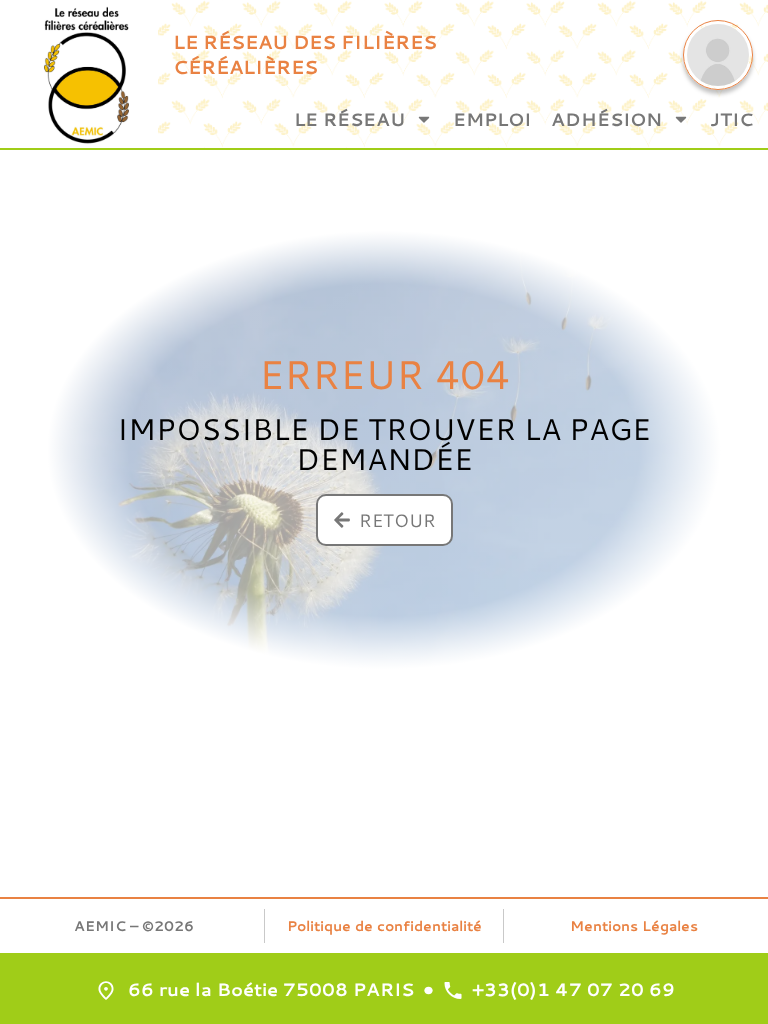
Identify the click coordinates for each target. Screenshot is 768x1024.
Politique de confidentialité (384, 926)
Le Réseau (349, 119)
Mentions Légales (634, 926)
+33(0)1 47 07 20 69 (573, 989)
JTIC (731, 119)
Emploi (492, 119)
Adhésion (606, 119)
